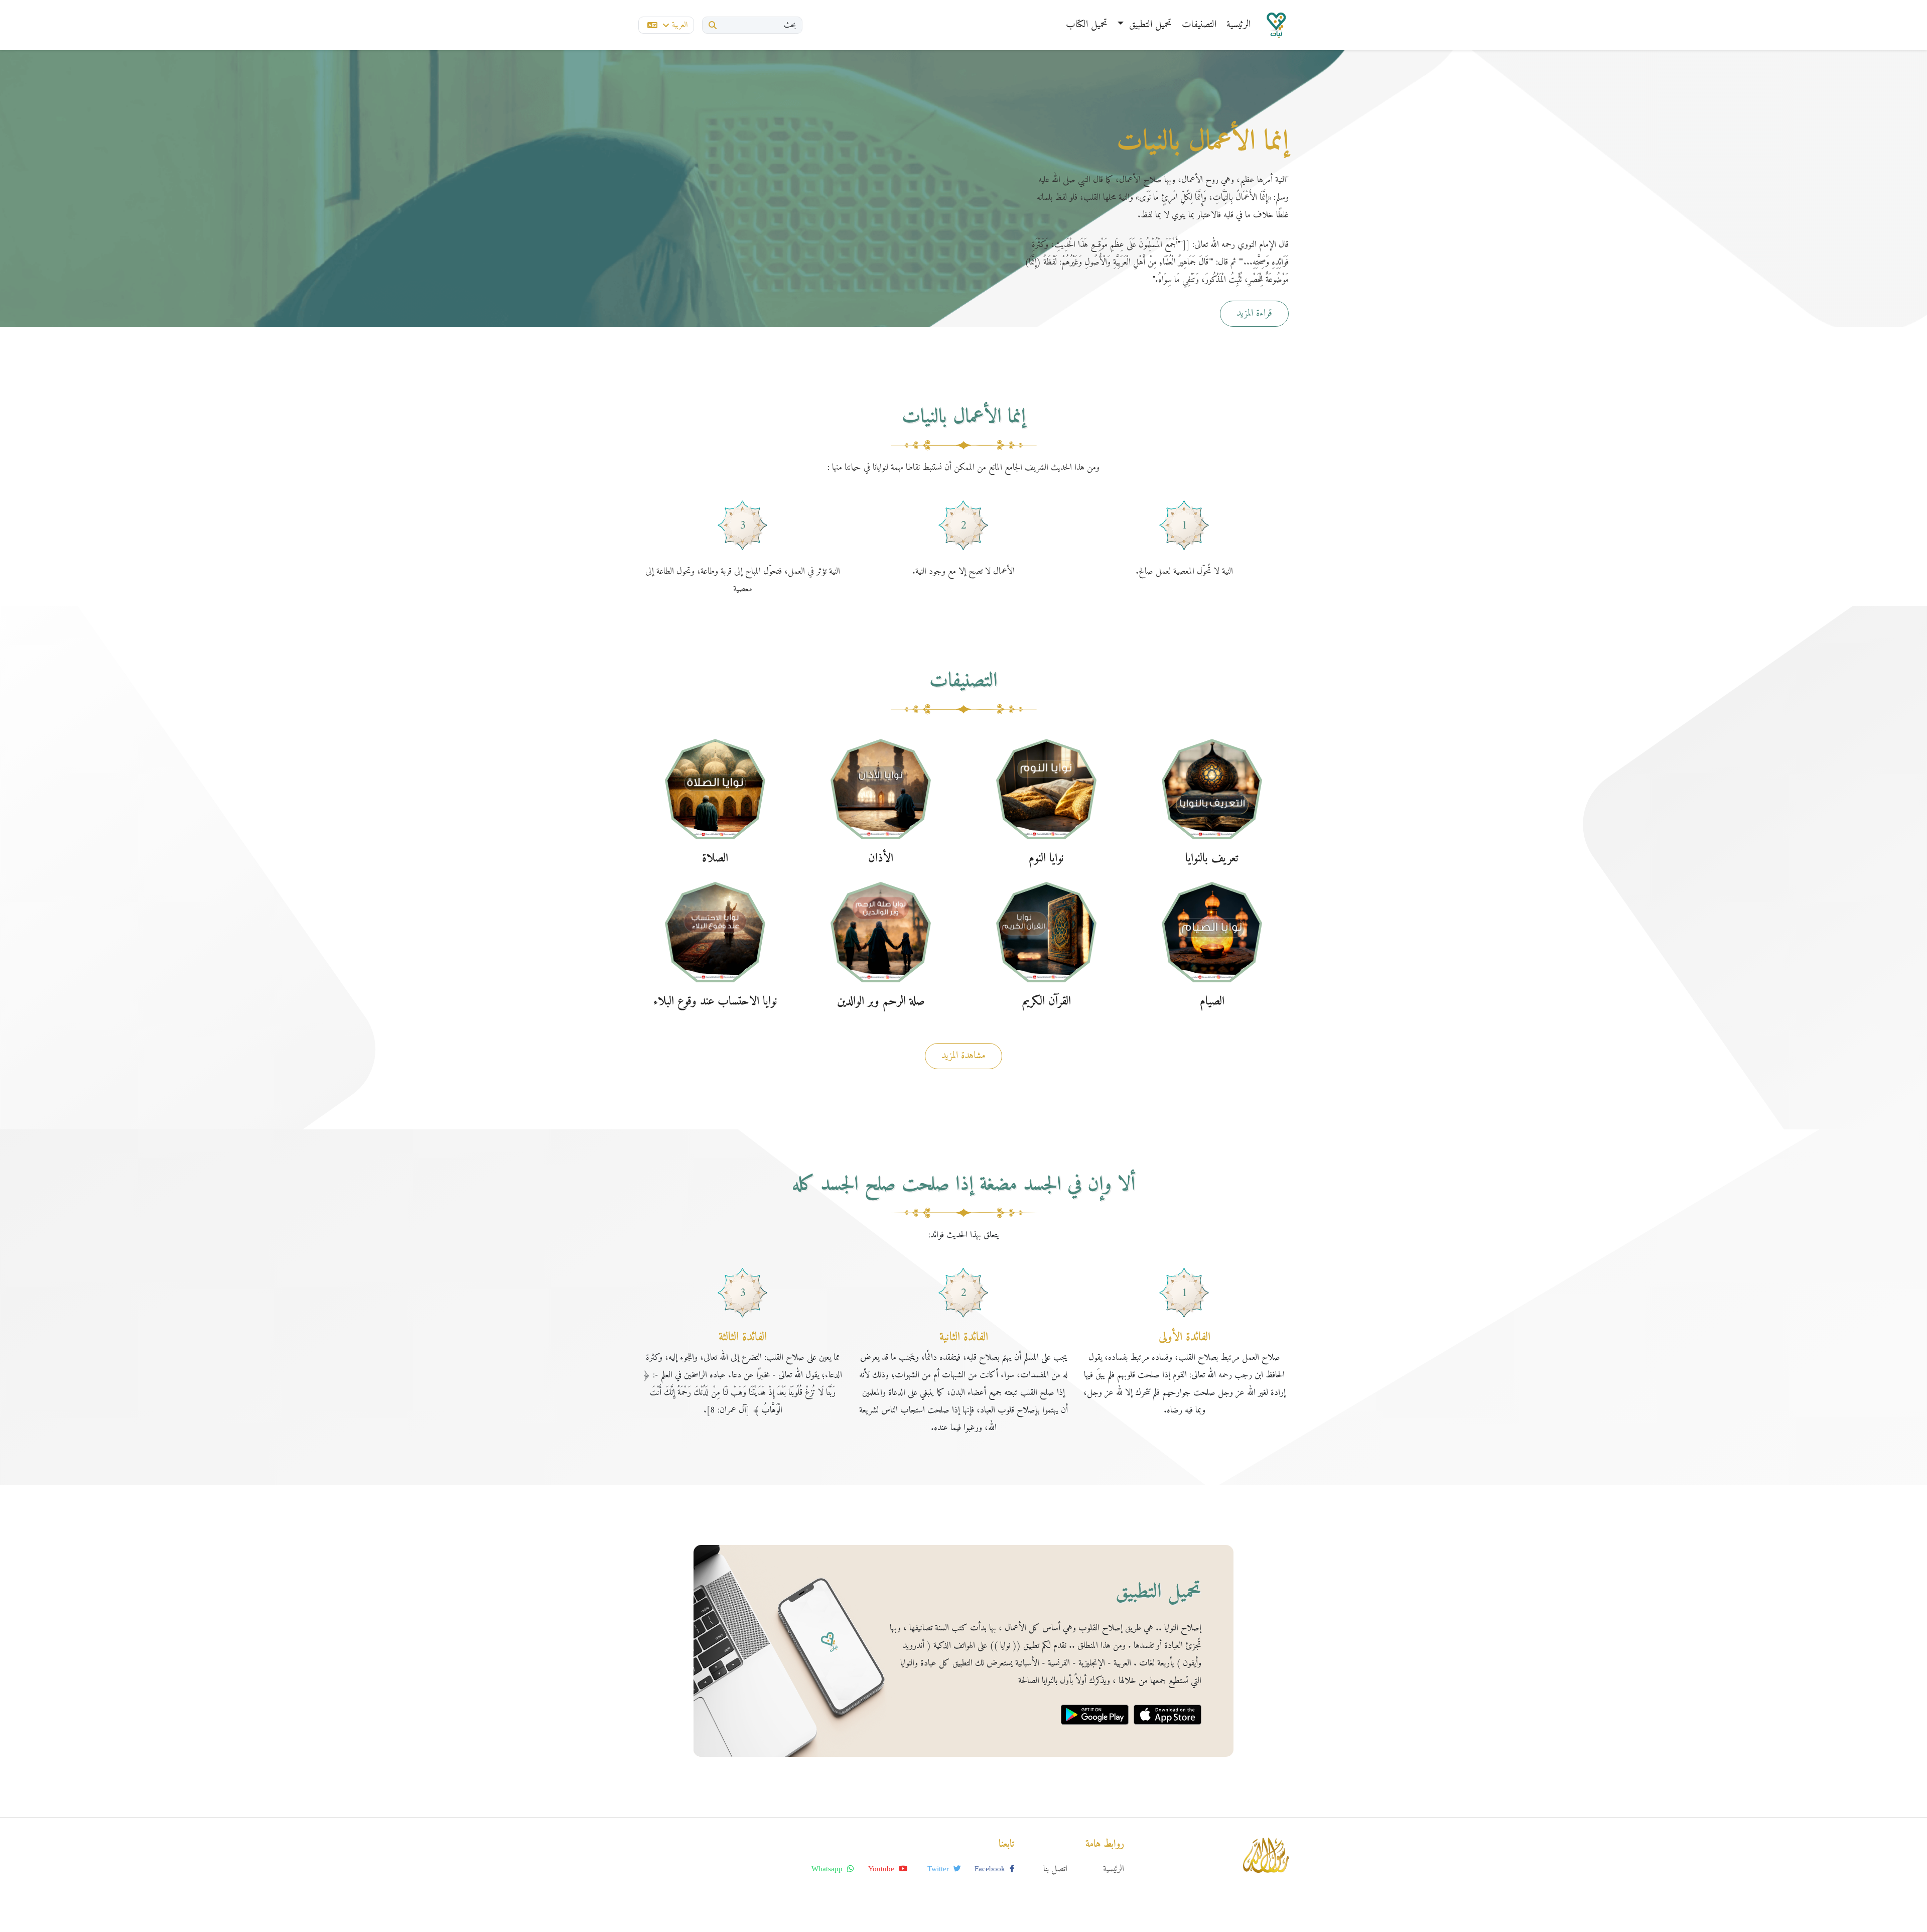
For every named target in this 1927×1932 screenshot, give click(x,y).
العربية (680, 25)
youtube (882, 1869)
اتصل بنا (1055, 1869)
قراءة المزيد (1254, 313)
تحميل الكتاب (1087, 25)
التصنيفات (1199, 25)
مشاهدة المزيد (963, 1056)
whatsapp (828, 1869)
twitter (939, 1869)
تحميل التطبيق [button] (1149, 25)
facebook (991, 1869)
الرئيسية (1238, 25)
